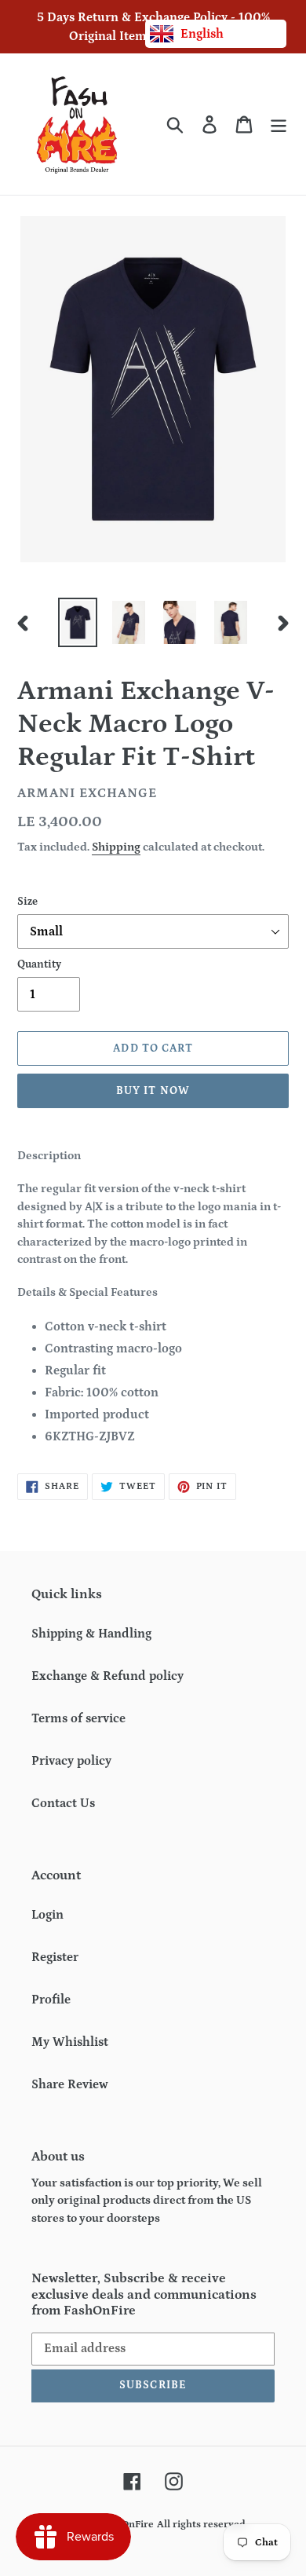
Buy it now (153, 1091)
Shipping (116, 847)
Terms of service (78, 1718)
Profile (51, 2000)
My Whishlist (70, 2042)
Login (47, 1915)
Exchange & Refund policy (107, 1676)
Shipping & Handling (91, 1634)
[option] (78, 622)
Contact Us (63, 1803)
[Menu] (279, 124)
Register (55, 1957)
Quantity (39, 964)
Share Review (70, 2084)
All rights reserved (201, 2525)
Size (27, 902)
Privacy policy (71, 1761)
